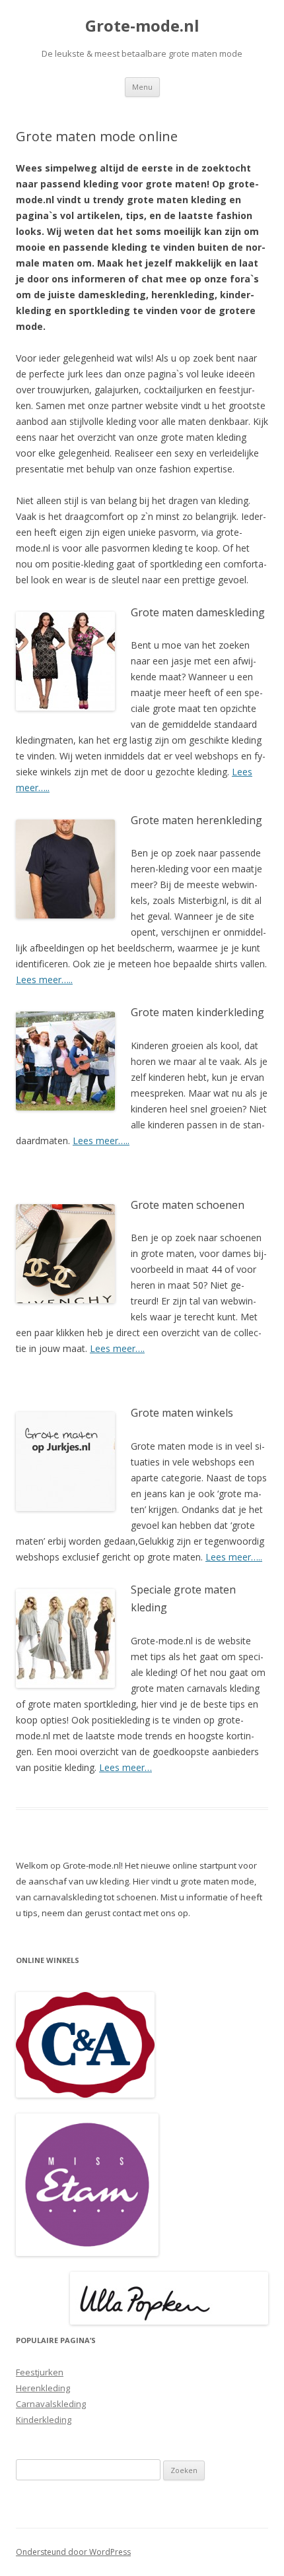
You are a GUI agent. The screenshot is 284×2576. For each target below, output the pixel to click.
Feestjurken (40, 2372)
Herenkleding (43, 2388)
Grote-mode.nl (142, 26)
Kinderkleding (44, 2420)
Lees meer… (125, 1767)
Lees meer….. (44, 980)
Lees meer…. (117, 1348)
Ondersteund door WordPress (73, 2552)
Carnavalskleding (51, 2404)
